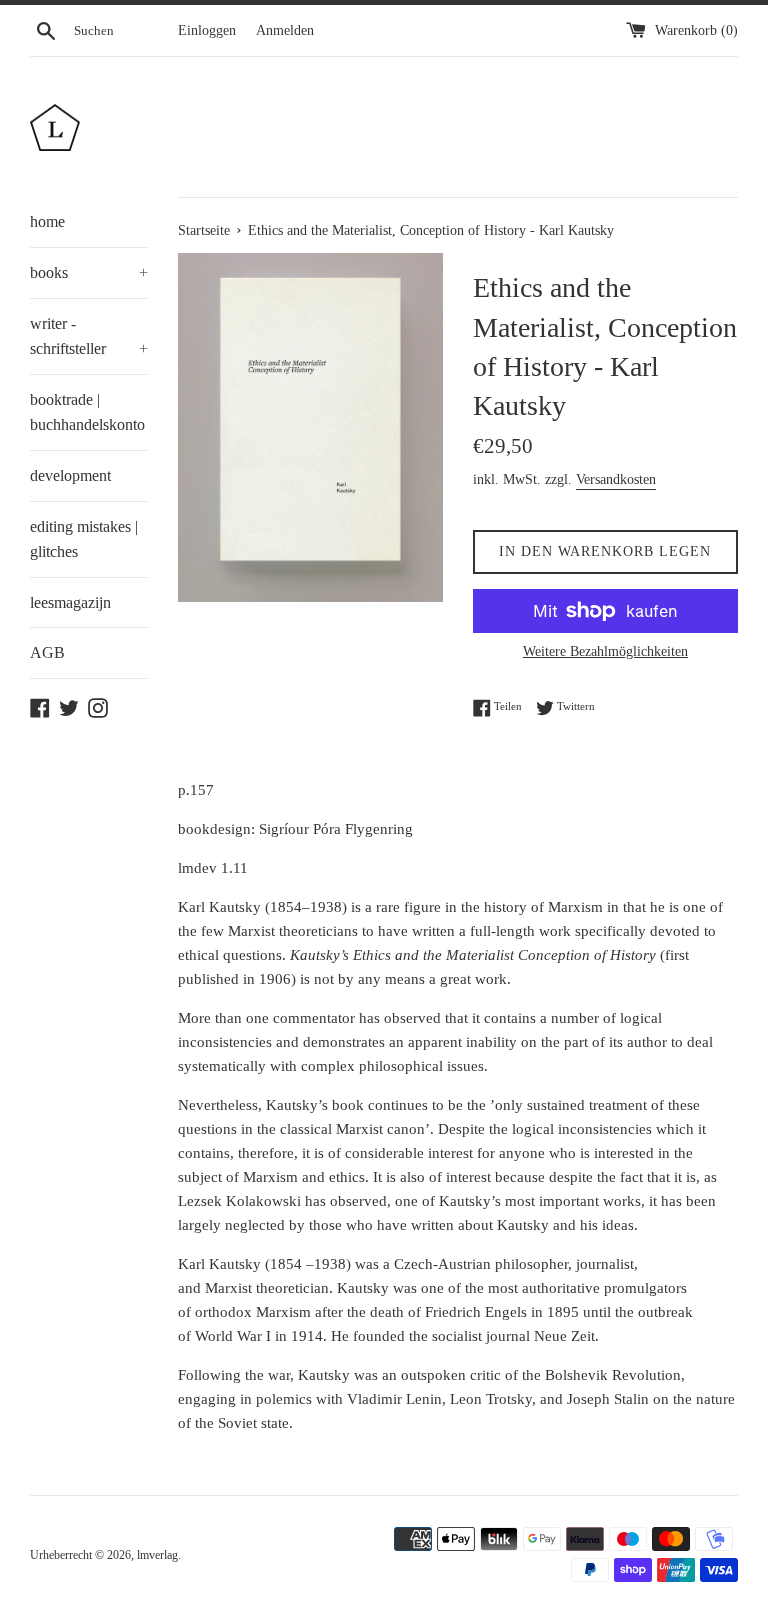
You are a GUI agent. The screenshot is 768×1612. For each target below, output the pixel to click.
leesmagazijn (70, 602)
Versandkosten (616, 479)
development (70, 475)
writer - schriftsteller (89, 336)
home (47, 221)
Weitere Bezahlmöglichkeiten (605, 651)
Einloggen (207, 30)
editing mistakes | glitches (84, 539)
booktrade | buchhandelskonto (87, 412)
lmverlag (157, 1555)
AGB (47, 652)
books (89, 272)
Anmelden (285, 30)
